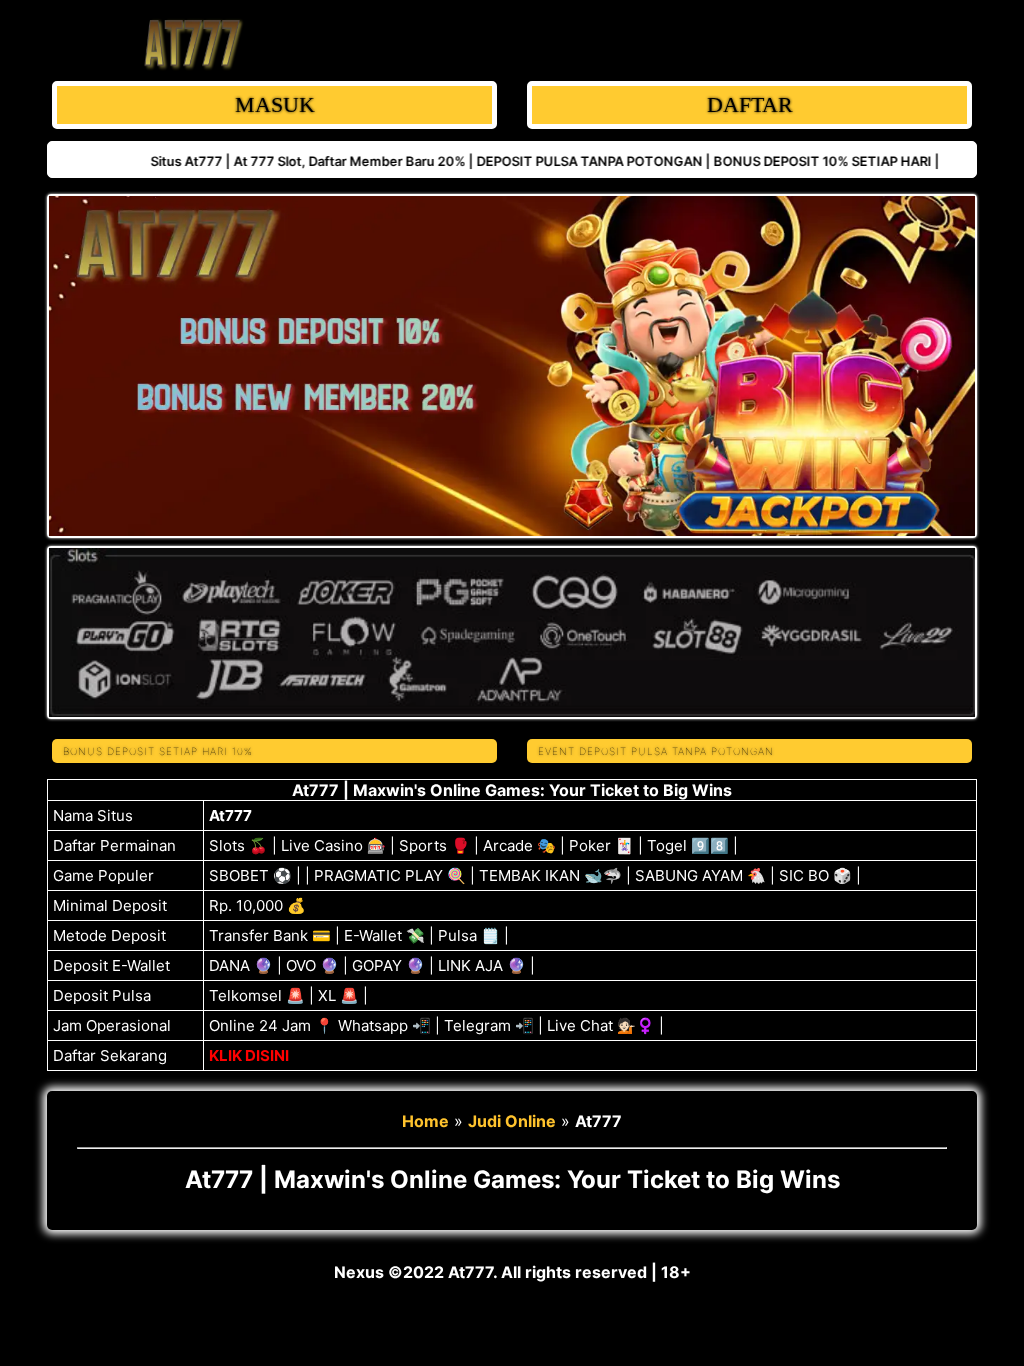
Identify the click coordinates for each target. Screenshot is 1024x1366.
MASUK (275, 104)
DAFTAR (750, 104)
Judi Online (512, 1121)
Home (425, 1121)
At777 (230, 815)
